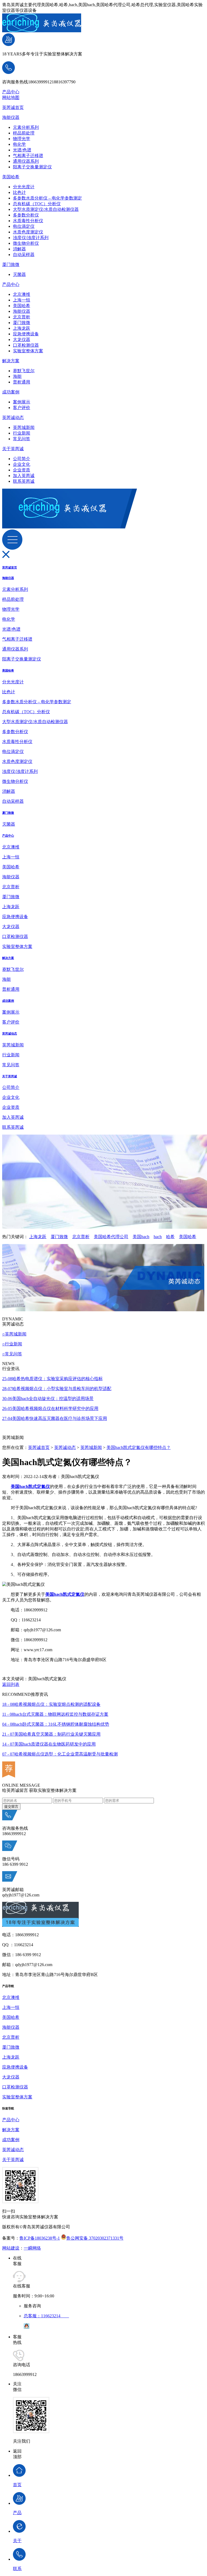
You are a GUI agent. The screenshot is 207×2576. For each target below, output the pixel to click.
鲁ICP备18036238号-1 (40, 2238)
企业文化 (22, 464)
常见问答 (22, 439)
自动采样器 (24, 255)
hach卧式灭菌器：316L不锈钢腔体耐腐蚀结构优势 (56, 1724)
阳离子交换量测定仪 (32, 167)
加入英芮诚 (24, 476)
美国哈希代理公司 (111, 1237)
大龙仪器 (22, 340)
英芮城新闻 (24, 427)
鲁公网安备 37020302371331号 (95, 2238)
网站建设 (11, 2248)
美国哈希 (11, 177)
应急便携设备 (26, 334)
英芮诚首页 (13, 107)
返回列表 (11, 1684)
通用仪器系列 (26, 161)
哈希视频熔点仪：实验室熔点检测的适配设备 (51, 1704)
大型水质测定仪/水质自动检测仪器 (46, 209)
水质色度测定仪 (28, 232)
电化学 (19, 144)
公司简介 (22, 459)
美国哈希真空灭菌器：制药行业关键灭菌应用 (51, 1734)
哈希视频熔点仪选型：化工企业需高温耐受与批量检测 (60, 1754)
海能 (17, 376)
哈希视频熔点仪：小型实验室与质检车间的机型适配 (57, 1389)
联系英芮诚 (24, 481)
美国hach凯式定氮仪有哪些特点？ (139, 1447)
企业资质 (22, 470)
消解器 (19, 249)
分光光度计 (24, 187)
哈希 (170, 1237)
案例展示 (22, 402)
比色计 (19, 192)
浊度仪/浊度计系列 (31, 238)
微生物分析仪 (26, 243)
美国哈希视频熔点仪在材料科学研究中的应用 (50, 1408)
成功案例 (11, 392)
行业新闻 (22, 433)
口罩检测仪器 (26, 345)
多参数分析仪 (26, 215)
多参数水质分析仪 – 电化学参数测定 (47, 198)
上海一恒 (22, 300)
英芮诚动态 (13, 418)
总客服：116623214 (46, 2316)
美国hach (141, 1237)
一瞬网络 (32, 2248)
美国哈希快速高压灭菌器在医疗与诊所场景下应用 (55, 1418)
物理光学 (22, 139)
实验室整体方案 (28, 351)
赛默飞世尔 (24, 371)
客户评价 (22, 408)
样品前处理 (24, 133)
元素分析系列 (26, 127)
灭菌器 (19, 274)
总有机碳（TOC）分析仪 (37, 204)
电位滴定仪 (24, 226)
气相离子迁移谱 (28, 156)
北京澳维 (22, 294)
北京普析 (22, 317)
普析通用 (22, 382)
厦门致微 (11, 264)
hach (158, 1237)
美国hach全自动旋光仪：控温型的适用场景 (48, 1399)
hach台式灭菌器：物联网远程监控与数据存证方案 (55, 1714)
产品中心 (11, 92)
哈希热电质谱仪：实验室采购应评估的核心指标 (52, 1379)
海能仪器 (11, 117)
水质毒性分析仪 (28, 221)
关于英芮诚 (13, 449)
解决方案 (11, 361)
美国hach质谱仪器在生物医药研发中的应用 (49, 1744)
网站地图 (11, 97)
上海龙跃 (22, 328)
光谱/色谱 (22, 150)
